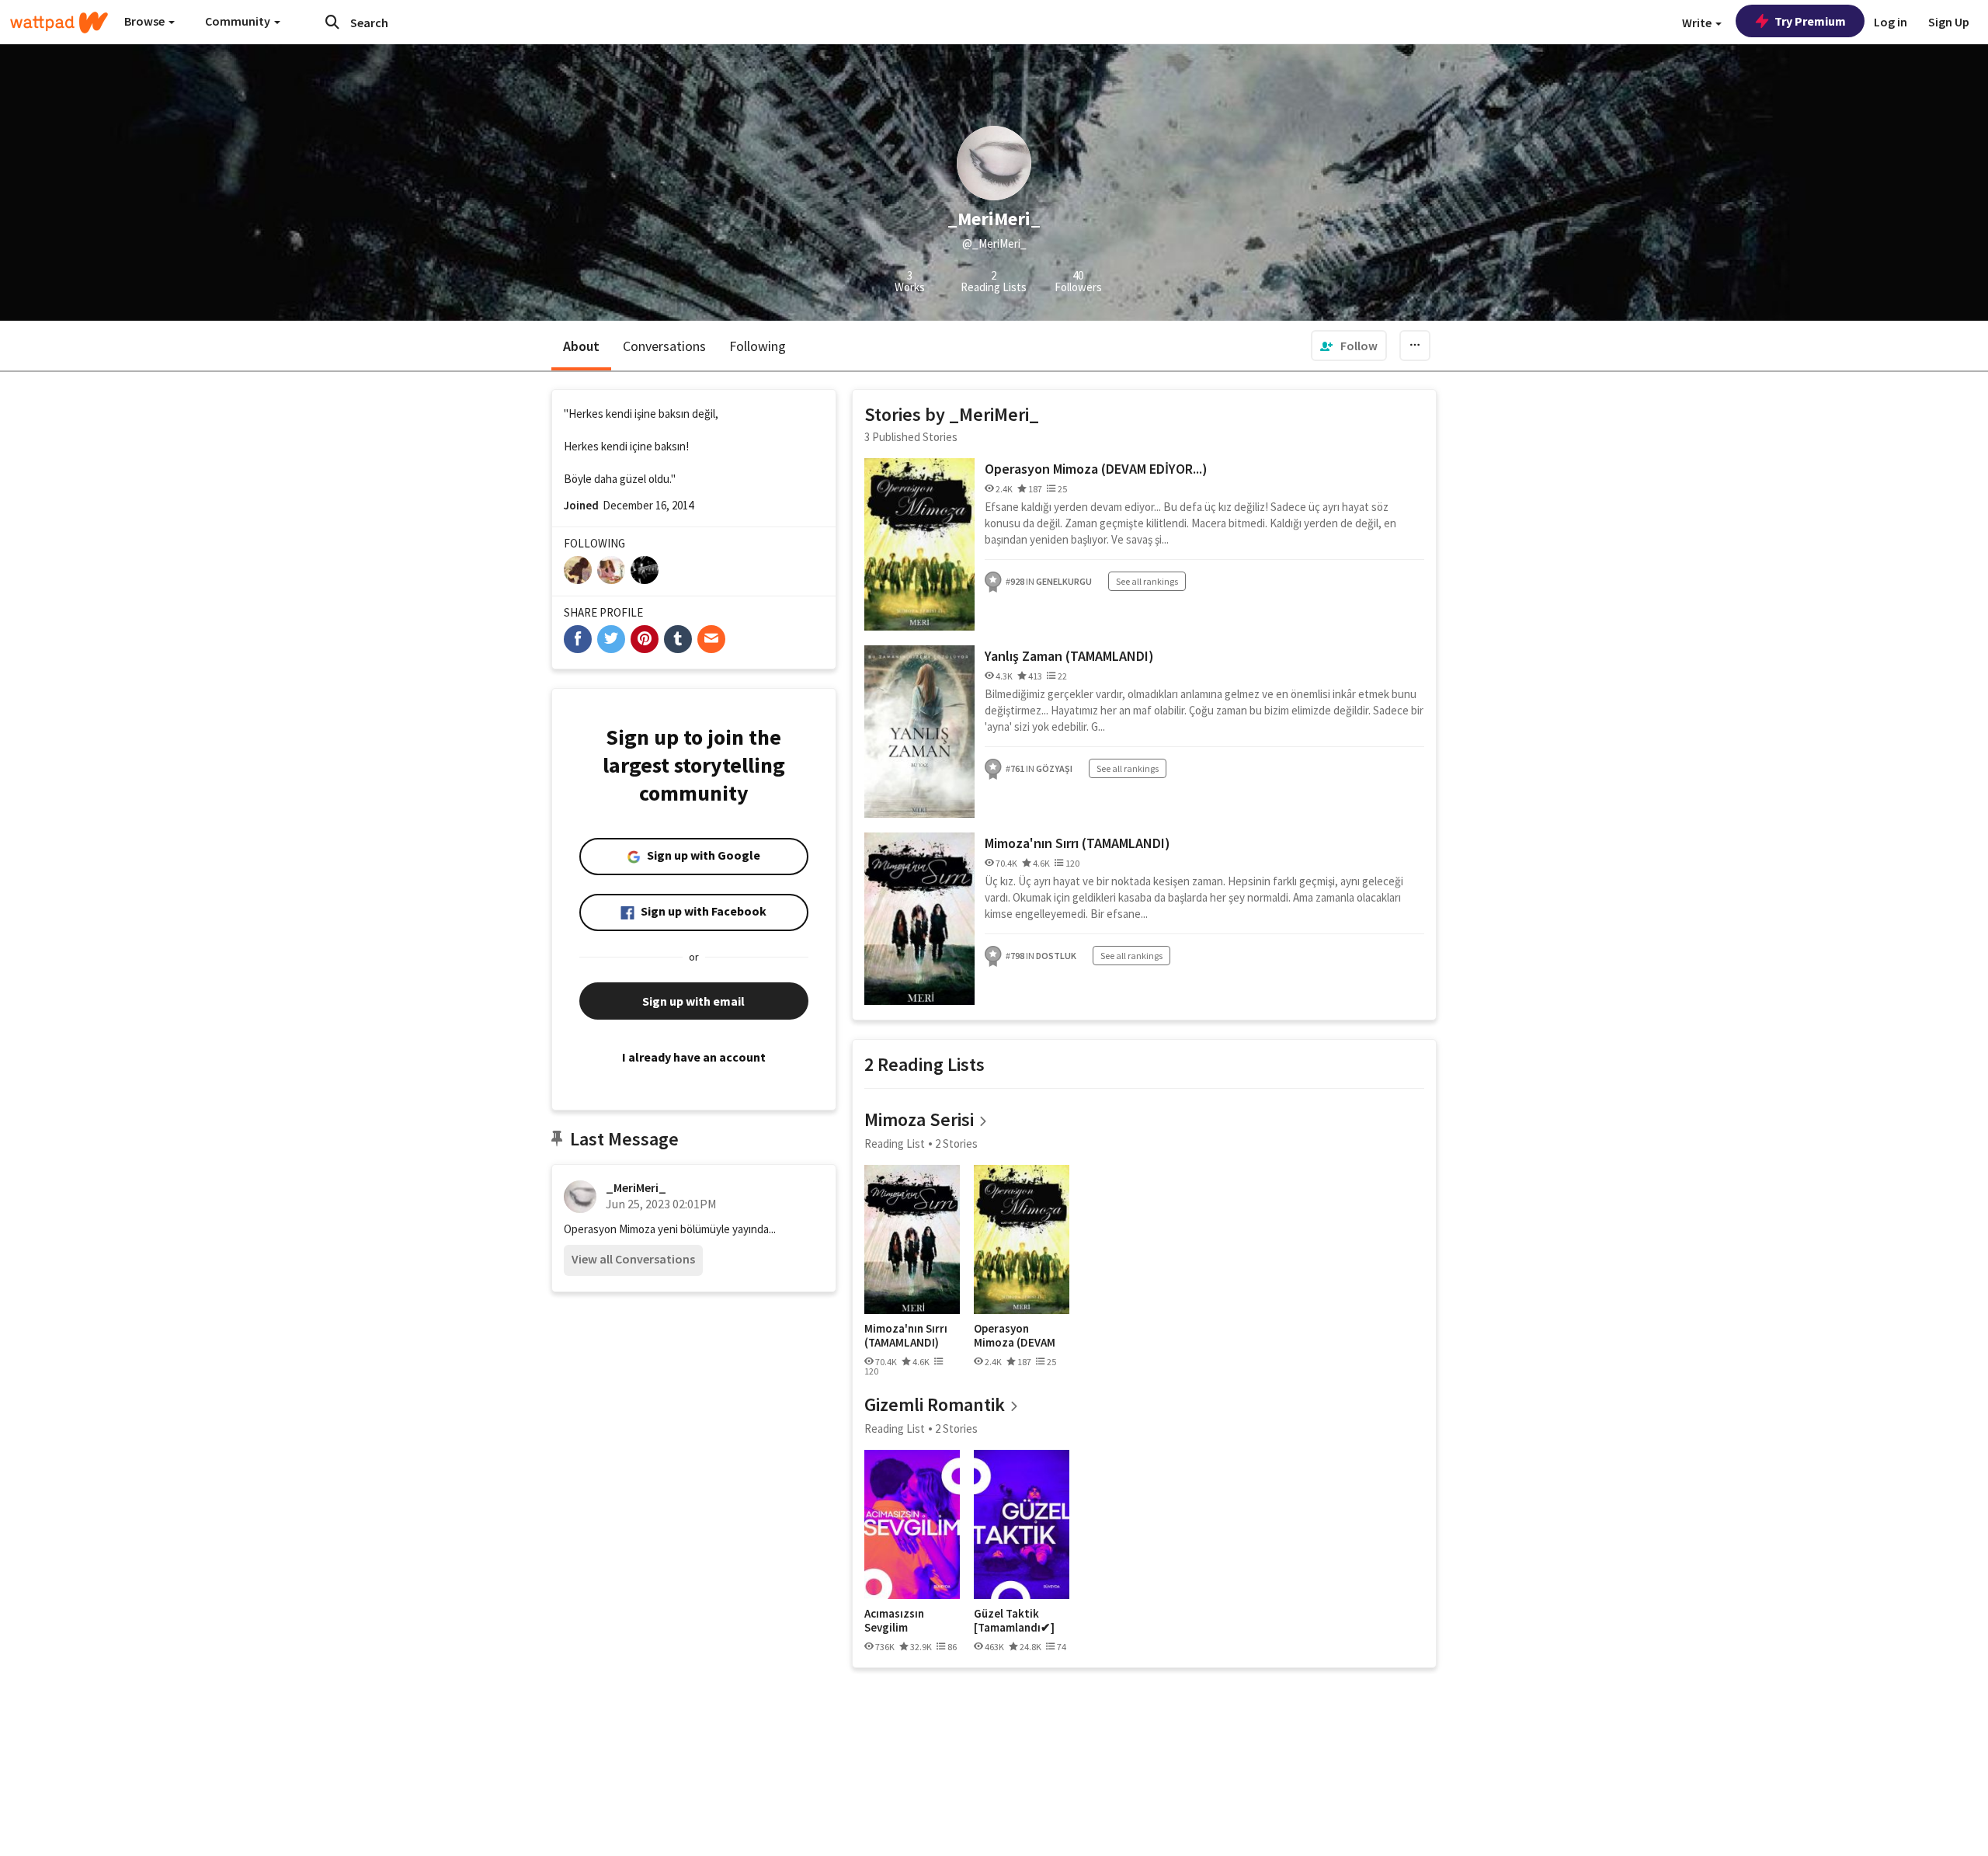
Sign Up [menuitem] (1949, 22)
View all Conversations (633, 1259)
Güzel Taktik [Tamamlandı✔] (1014, 1620)
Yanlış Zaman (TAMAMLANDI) (1069, 656)
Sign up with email (693, 1001)
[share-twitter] (611, 639)
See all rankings (1147, 581)
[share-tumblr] (678, 639)
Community (239, 21)
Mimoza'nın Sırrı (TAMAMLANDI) (1077, 843)
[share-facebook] (578, 639)
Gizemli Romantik (935, 1404)
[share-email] (711, 639)
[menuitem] (1349, 346)
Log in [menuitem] (1891, 22)
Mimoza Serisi (919, 1119)
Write (1698, 23)
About (581, 346)
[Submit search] (332, 22)
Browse (146, 21)
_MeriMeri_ (636, 1187)
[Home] (59, 23)
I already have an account (694, 1057)
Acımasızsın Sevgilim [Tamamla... (894, 1620)
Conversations (664, 346)
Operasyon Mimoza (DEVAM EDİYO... (1015, 1335)
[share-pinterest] (645, 639)
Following (758, 346)
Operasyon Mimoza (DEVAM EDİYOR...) (1096, 469)
